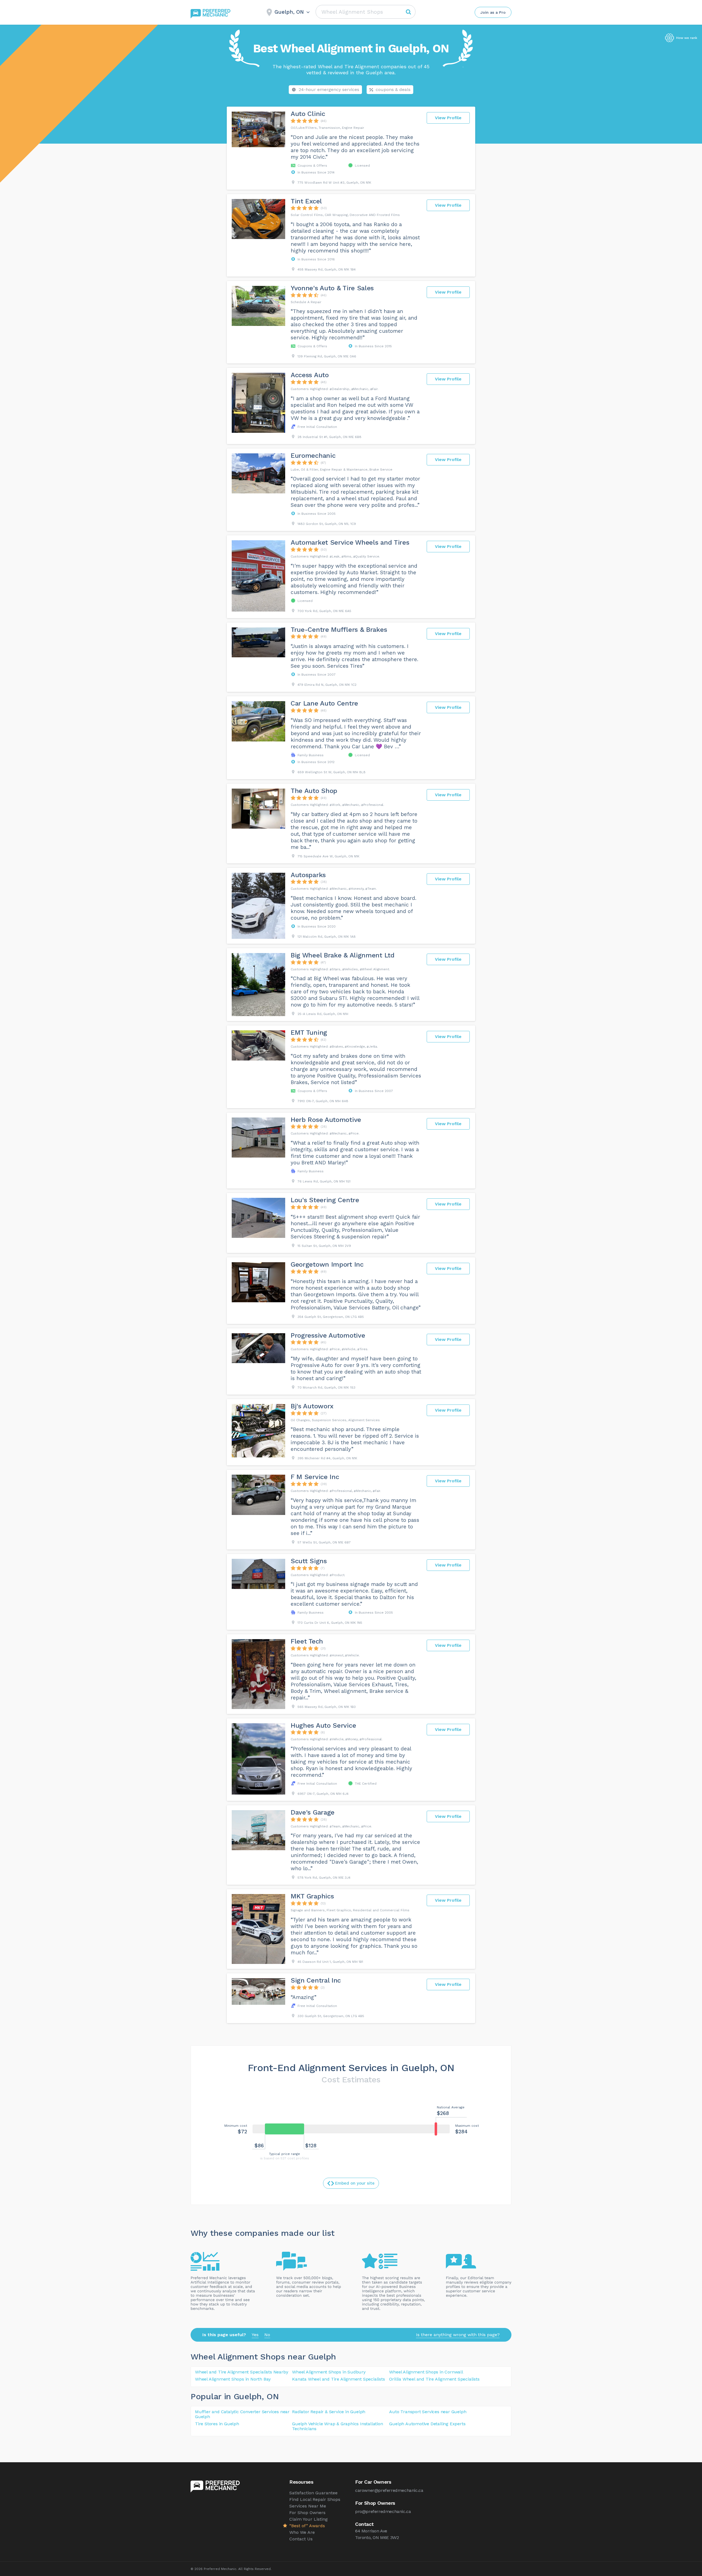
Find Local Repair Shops (315, 2499)
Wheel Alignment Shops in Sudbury (329, 2372)
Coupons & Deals (393, 89)
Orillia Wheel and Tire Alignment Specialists (434, 2379)
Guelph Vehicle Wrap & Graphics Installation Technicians (337, 2426)
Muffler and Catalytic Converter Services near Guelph (242, 2414)
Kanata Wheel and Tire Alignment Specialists (338, 2379)
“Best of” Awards (307, 2526)
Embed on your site (355, 2183)
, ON (270, 2396)
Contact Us (301, 2539)
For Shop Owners (307, 2513)
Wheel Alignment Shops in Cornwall (426, 2372)
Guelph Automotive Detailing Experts (427, 2424)
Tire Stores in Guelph (217, 2424)
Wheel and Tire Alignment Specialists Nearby (241, 2372)
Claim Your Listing (308, 2519)
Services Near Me (308, 2506)
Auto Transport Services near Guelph (428, 2412)
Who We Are (302, 2532)
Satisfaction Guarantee (313, 2493)
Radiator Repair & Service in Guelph (329, 2412)
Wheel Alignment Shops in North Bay (233, 2379)
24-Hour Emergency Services (329, 89)
